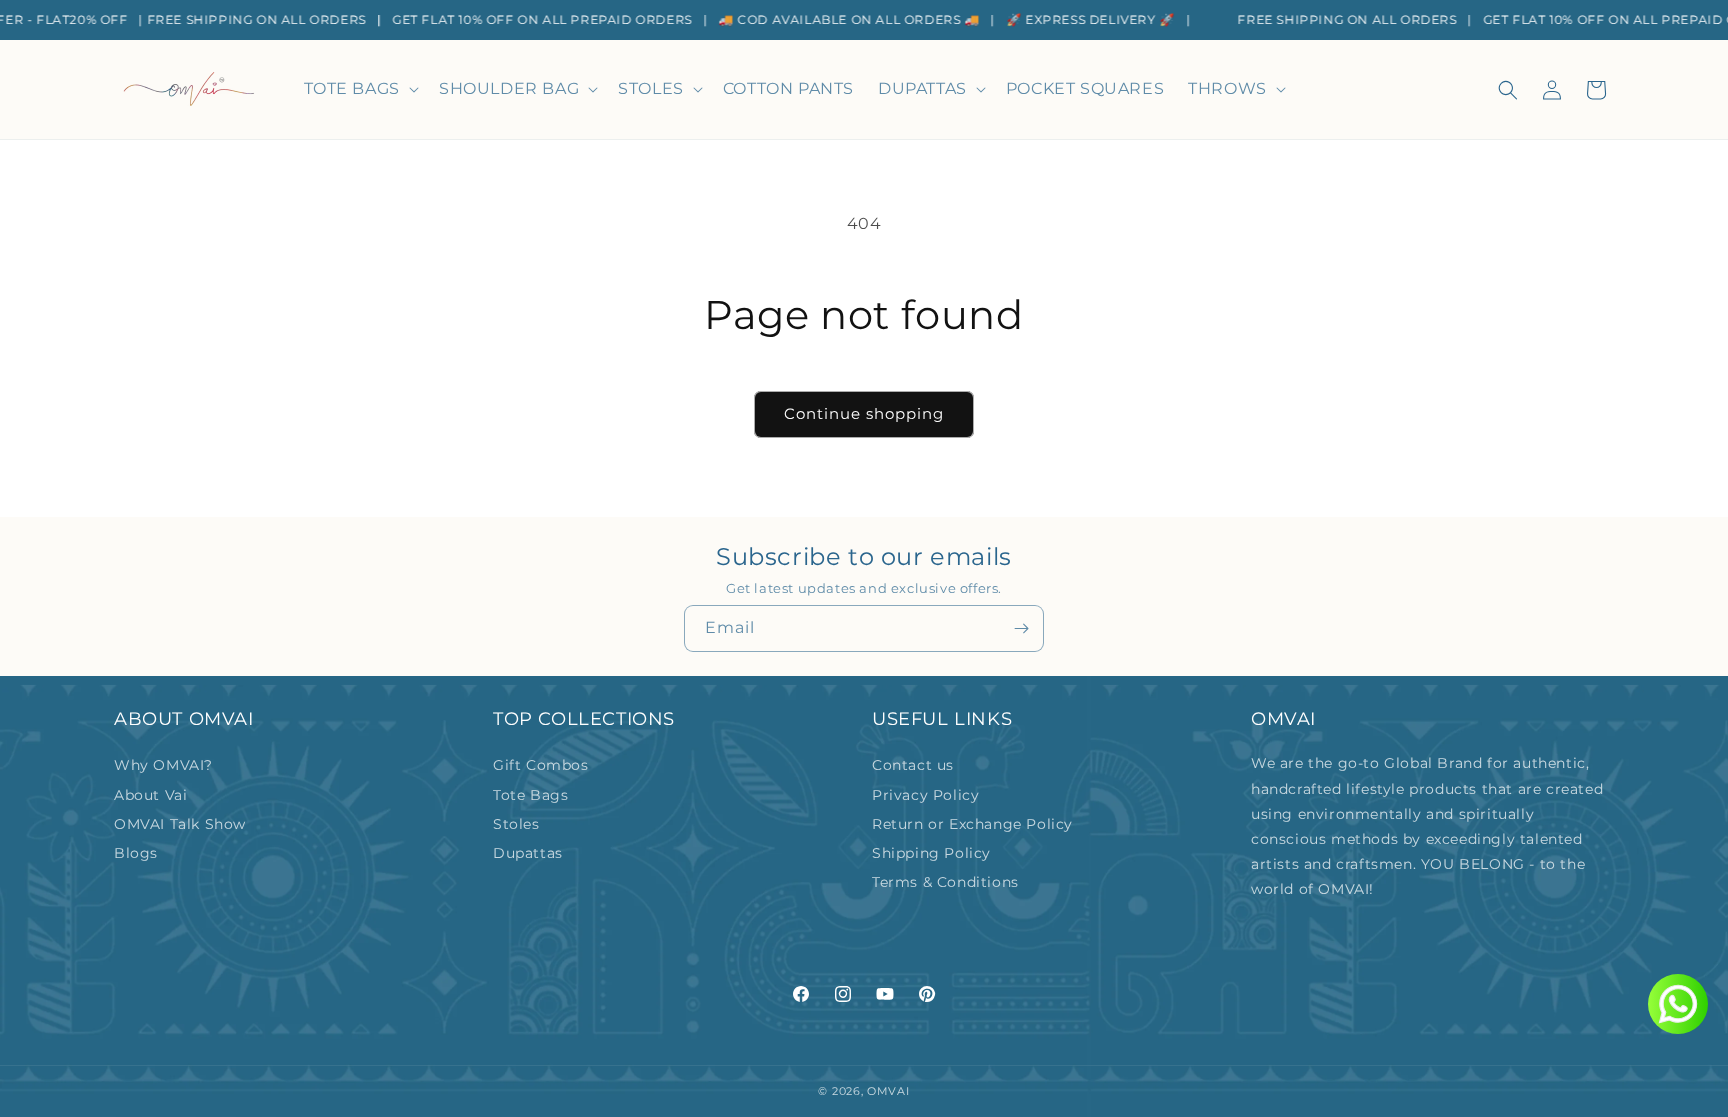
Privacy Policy (925, 795)
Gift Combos (541, 765)
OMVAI (888, 1091)
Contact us (913, 765)
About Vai (150, 795)
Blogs (136, 853)
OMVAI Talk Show (180, 824)
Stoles (516, 824)
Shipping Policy (931, 853)
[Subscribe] (1021, 628)
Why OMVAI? (163, 765)
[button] (359, 89)
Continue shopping (864, 413)
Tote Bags (530, 795)
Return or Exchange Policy (972, 824)
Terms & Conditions (945, 882)
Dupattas (528, 853)
